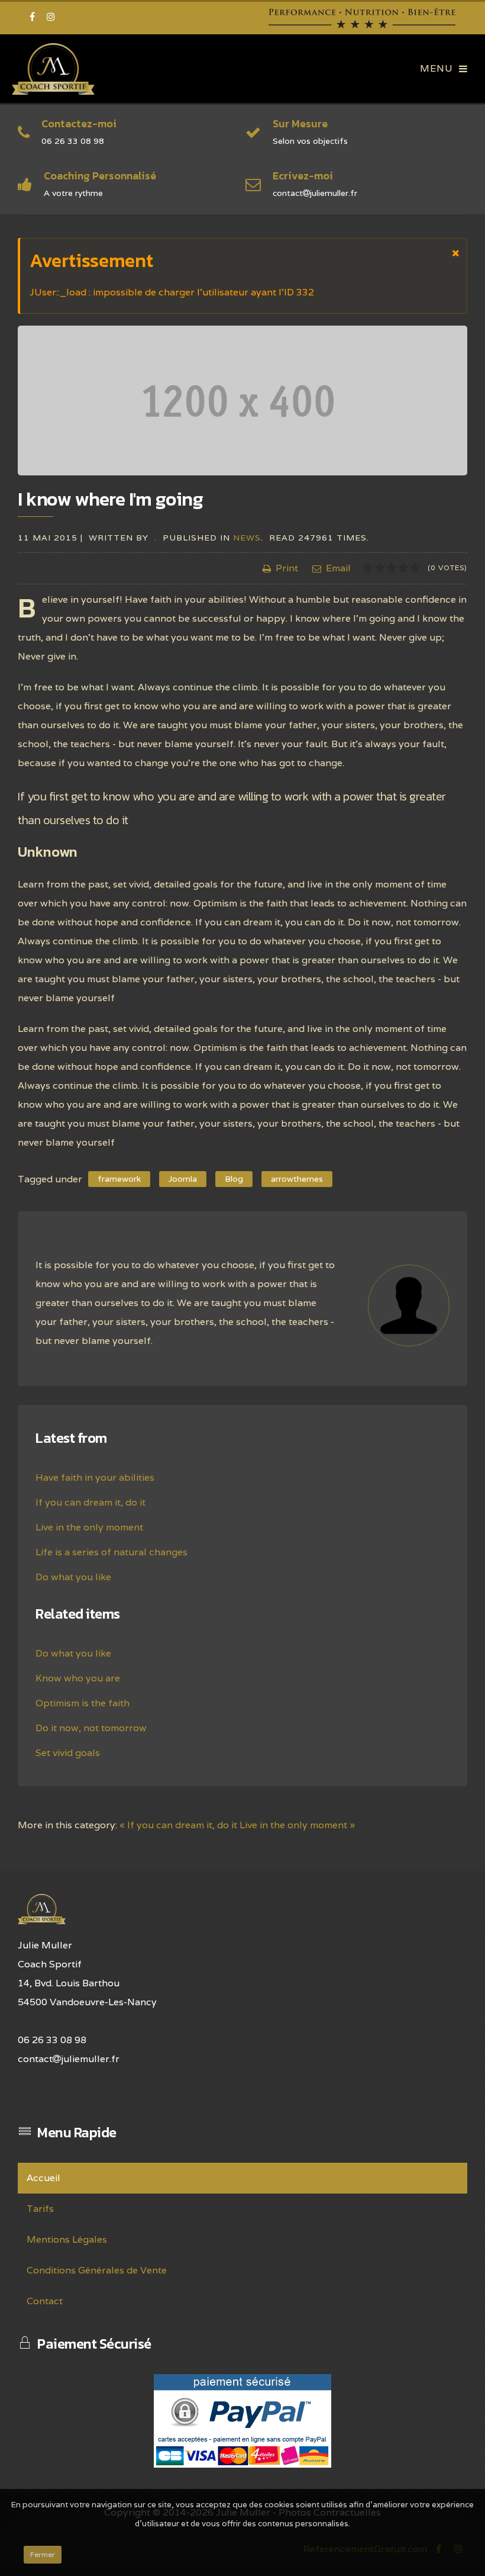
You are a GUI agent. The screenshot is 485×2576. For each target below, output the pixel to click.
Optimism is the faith (83, 1703)
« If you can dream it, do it (178, 1825)
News (247, 538)
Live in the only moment (89, 1527)
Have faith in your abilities (95, 1477)
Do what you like (73, 1577)
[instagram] (51, 17)
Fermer (43, 2554)
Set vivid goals (68, 1753)
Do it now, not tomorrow (91, 1728)
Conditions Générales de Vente (97, 2270)
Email (338, 568)
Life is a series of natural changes (111, 1552)
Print (287, 568)
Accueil (43, 2178)
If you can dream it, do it (90, 1502)
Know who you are (78, 1678)
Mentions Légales (67, 2239)
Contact (45, 2301)
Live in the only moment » (297, 1825)
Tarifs (40, 2209)
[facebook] (32, 17)
